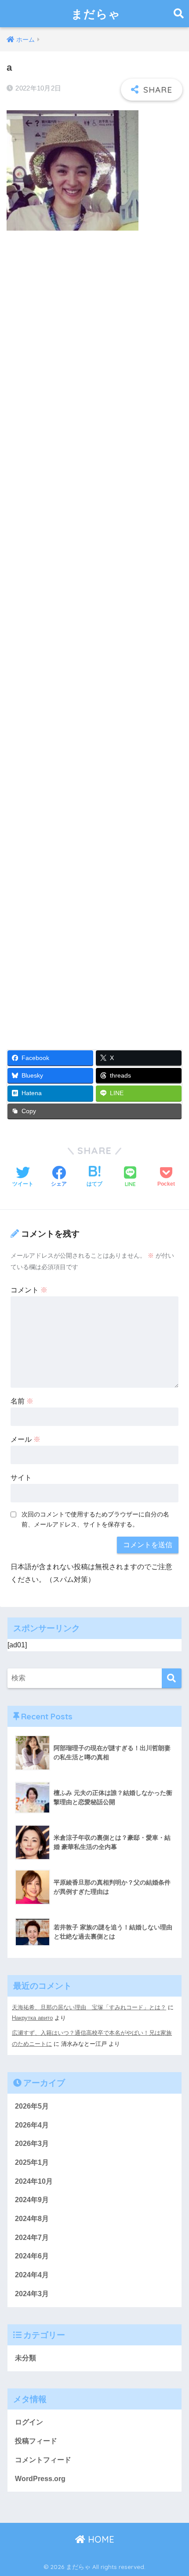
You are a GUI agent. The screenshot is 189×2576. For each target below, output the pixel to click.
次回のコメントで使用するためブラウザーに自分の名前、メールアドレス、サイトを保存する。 (95, 1519)
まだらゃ (96, 14)
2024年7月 (32, 2238)
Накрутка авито (32, 2018)
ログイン (29, 2422)
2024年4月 (32, 2275)
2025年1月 (32, 2162)
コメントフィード (43, 2460)
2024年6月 (32, 2256)
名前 (22, 1401)
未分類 (25, 2358)
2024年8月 (32, 2219)
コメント (29, 1290)
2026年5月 (32, 2106)
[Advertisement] (94, 635)
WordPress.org (40, 2479)
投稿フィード (36, 2441)
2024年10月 (34, 2181)
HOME (100, 2539)
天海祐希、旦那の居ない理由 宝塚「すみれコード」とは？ (89, 2007)
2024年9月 (32, 2200)
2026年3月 (32, 2144)
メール (25, 1439)
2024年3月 (32, 2294)
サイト (21, 1478)
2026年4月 (32, 2125)
